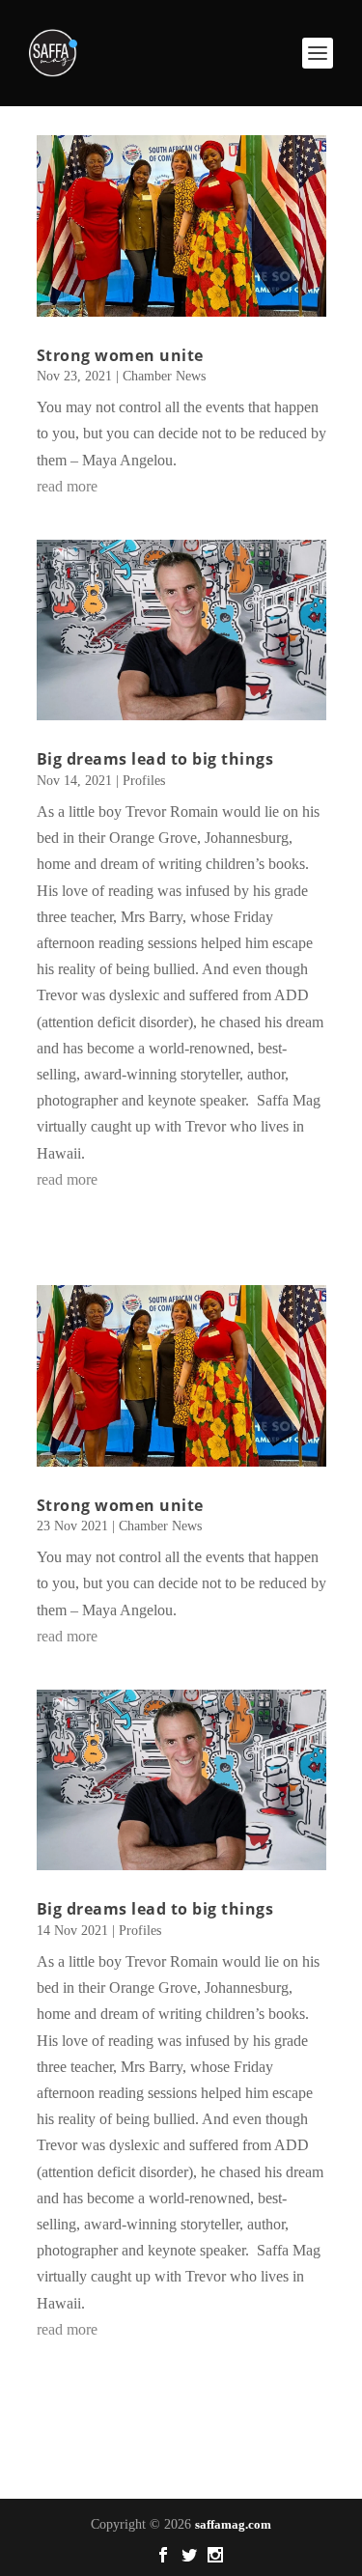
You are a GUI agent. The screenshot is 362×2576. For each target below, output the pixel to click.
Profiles (144, 781)
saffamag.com (233, 2524)
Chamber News (164, 376)
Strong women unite (120, 355)
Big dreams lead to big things (155, 759)
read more (67, 486)
